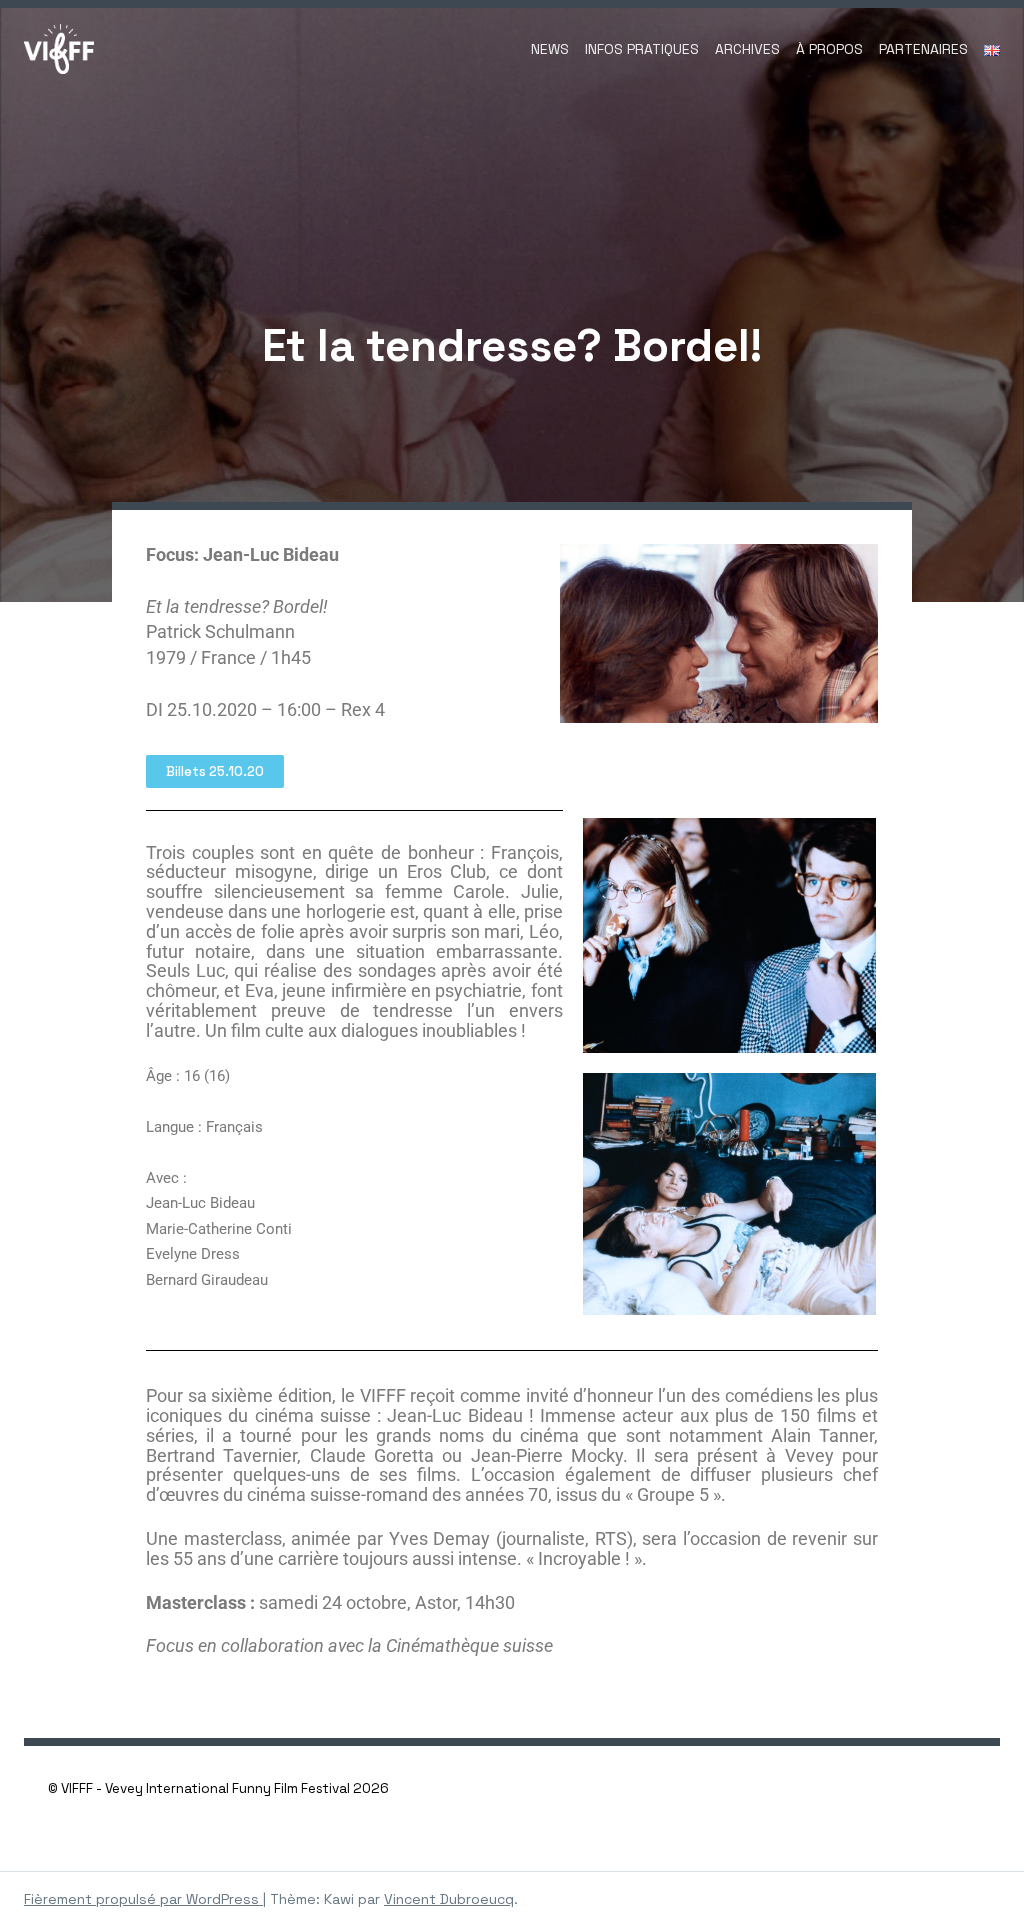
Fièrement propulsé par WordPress (143, 1899)
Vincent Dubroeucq (449, 1899)
